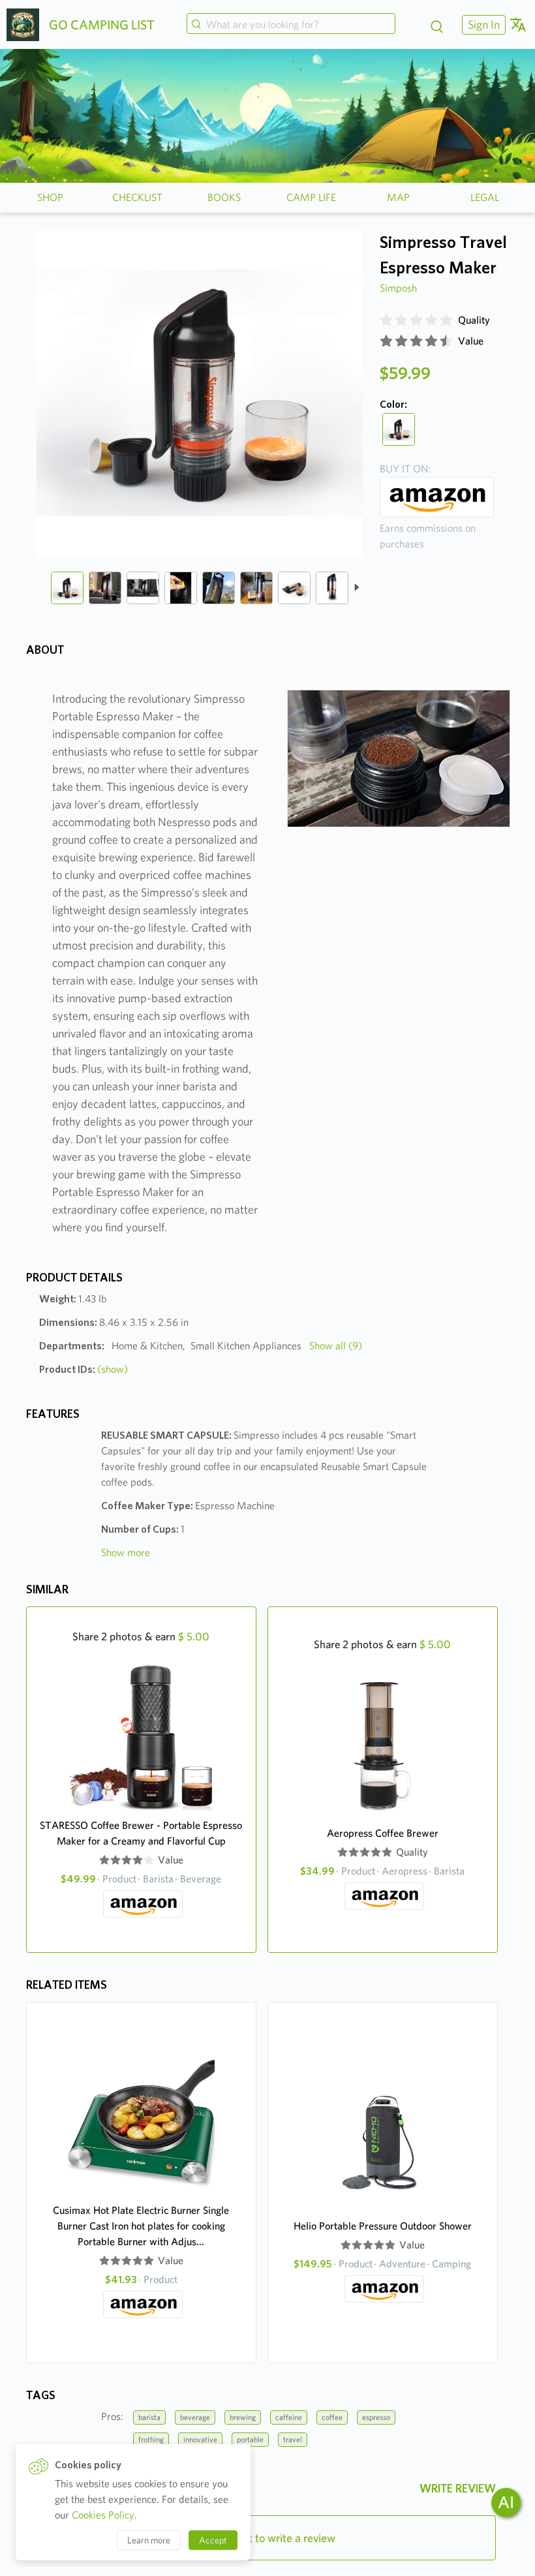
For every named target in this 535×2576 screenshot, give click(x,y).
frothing (151, 2439)
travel (293, 2439)
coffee (332, 2417)
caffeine (289, 2417)
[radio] (386, 320)
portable (250, 2439)
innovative (200, 2439)
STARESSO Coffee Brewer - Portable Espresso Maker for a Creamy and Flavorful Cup (141, 1833)
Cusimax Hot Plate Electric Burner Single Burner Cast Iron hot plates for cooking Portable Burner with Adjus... (141, 2226)
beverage (195, 2417)
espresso (376, 2417)
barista (149, 2417)
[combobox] (291, 25)
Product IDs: (84, 1369)
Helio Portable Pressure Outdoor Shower (383, 2226)
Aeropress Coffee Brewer (383, 1833)
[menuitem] (482, 24)
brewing (243, 2417)
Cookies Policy (103, 2515)
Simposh (398, 288)
